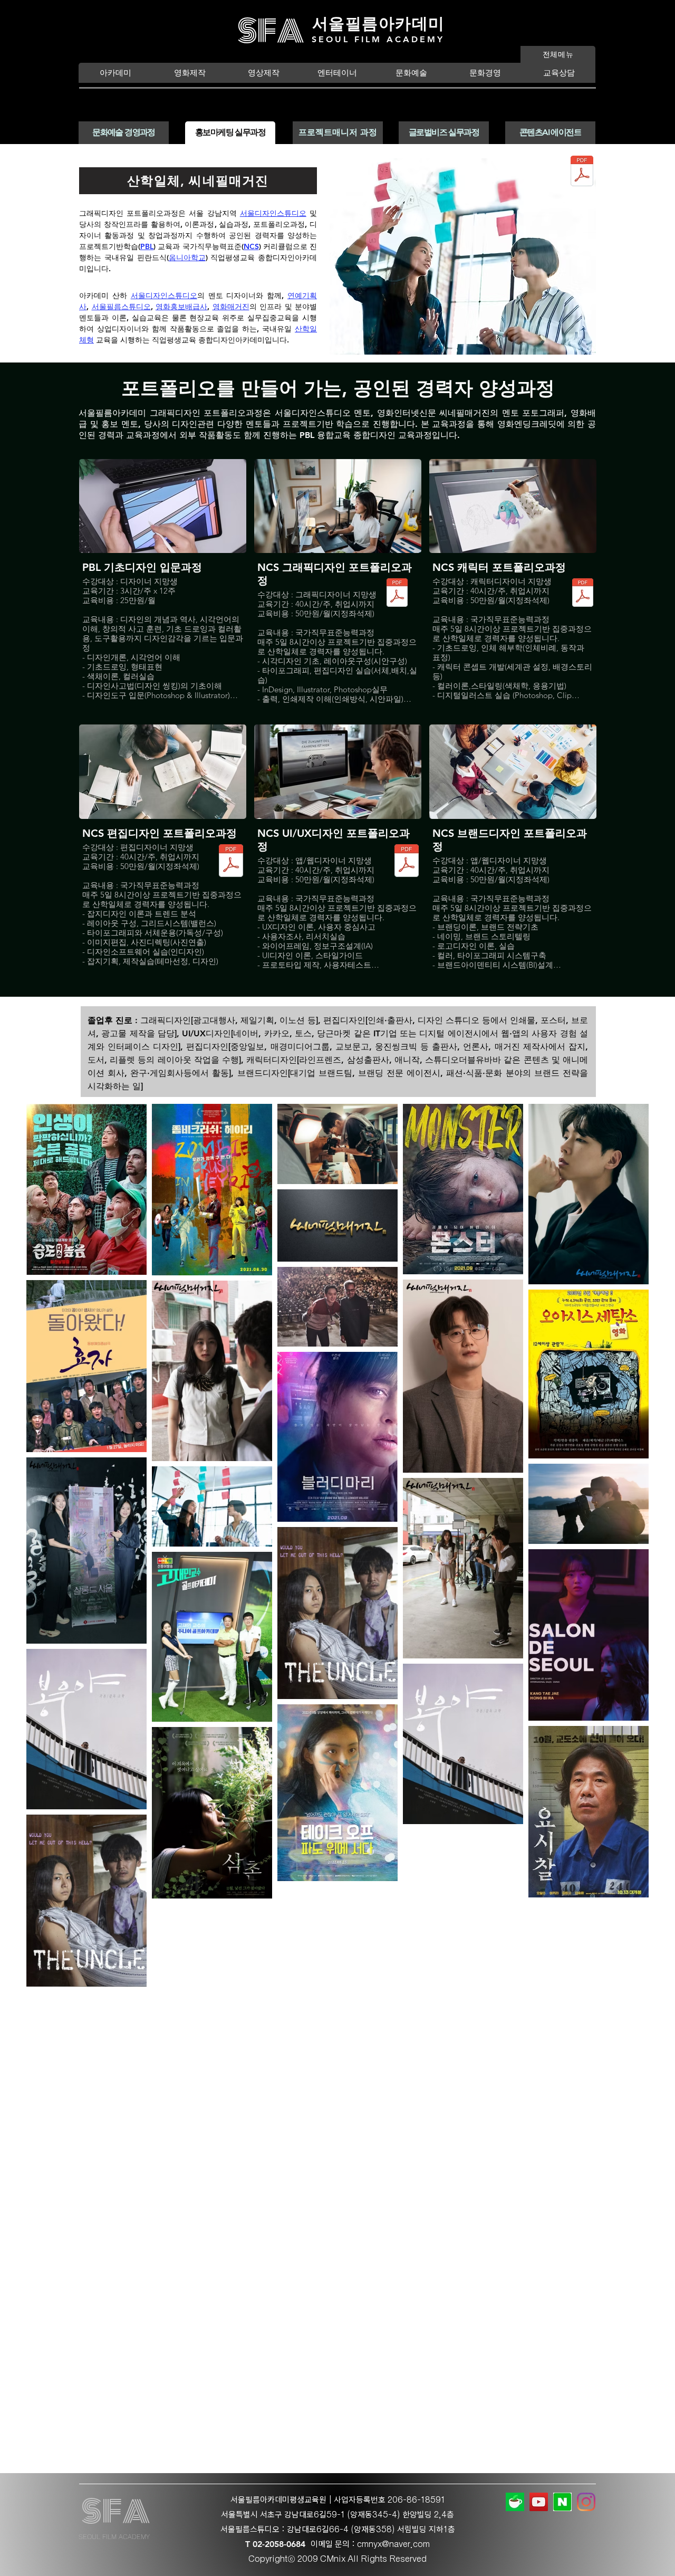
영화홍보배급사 (181, 307)
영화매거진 (231, 307)
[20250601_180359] (515, 2502)
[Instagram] (586, 2502)
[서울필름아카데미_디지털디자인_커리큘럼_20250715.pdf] (407, 862)
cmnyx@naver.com (393, 2544)
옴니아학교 (187, 257)
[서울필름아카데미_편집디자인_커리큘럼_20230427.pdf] (231, 862)
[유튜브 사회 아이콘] (539, 2502)
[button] (115, 73)
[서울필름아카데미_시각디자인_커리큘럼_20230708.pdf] (397, 594)
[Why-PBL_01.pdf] (582, 172)
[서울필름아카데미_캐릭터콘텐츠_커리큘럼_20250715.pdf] (583, 594)
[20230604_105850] (562, 2502)
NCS (251, 246)
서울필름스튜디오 (121, 307)
